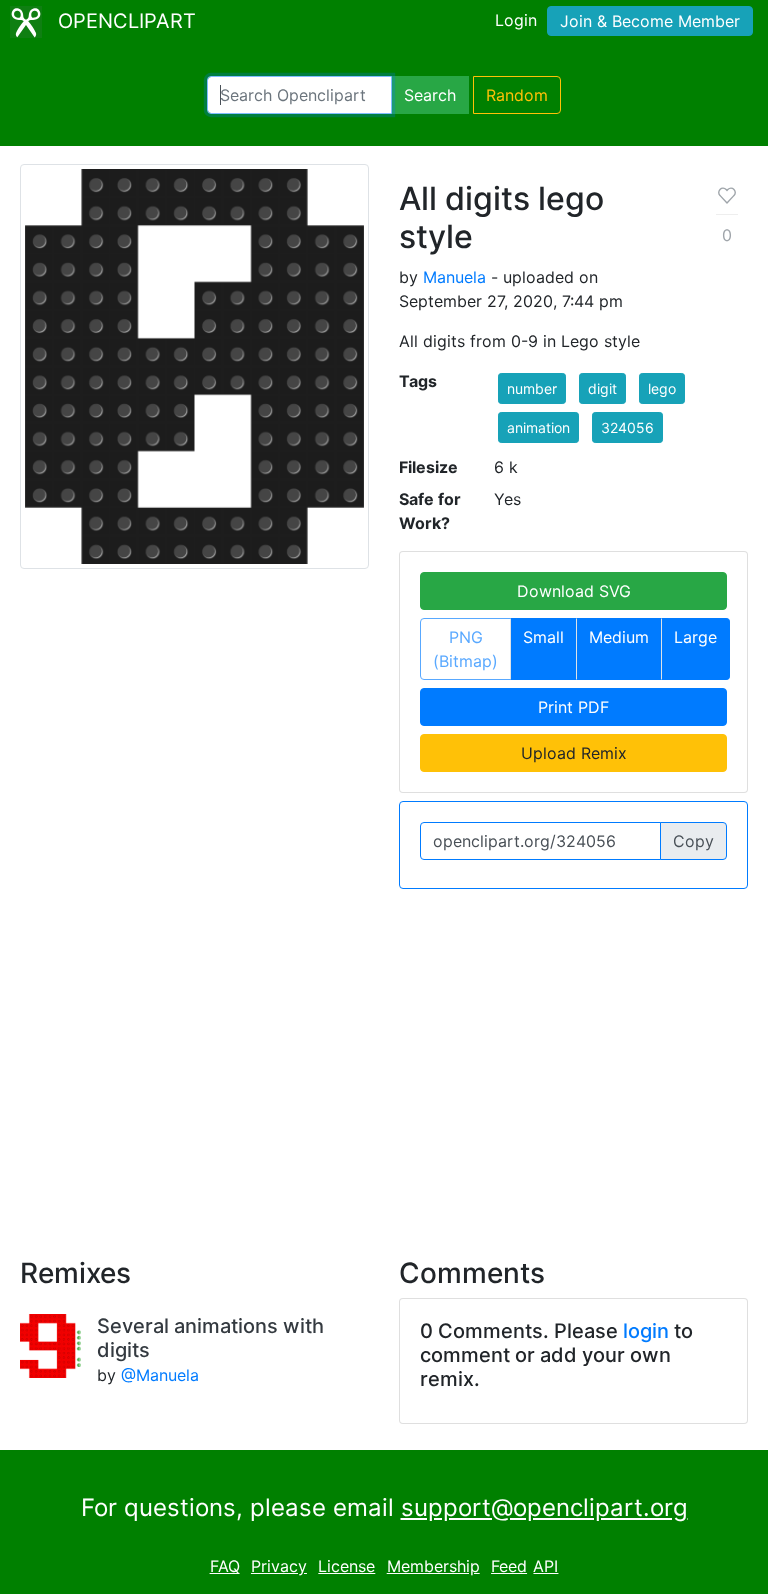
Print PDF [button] (573, 707)
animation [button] (538, 427)
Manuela (454, 277)
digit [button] (602, 388)
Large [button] (695, 637)
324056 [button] (627, 427)
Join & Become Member (650, 21)
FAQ (225, 1566)
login (646, 1331)
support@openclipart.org (544, 1507)
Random (517, 95)
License (346, 1566)
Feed (509, 1566)
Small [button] (543, 637)
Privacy (279, 1566)
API (545, 1566)
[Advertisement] (384, 1061)
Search (430, 95)
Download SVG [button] (574, 591)
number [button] (532, 388)
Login (516, 20)
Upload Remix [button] (574, 753)
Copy (693, 841)
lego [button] (662, 388)
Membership (433, 1566)
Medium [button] (619, 637)
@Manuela (160, 1375)
